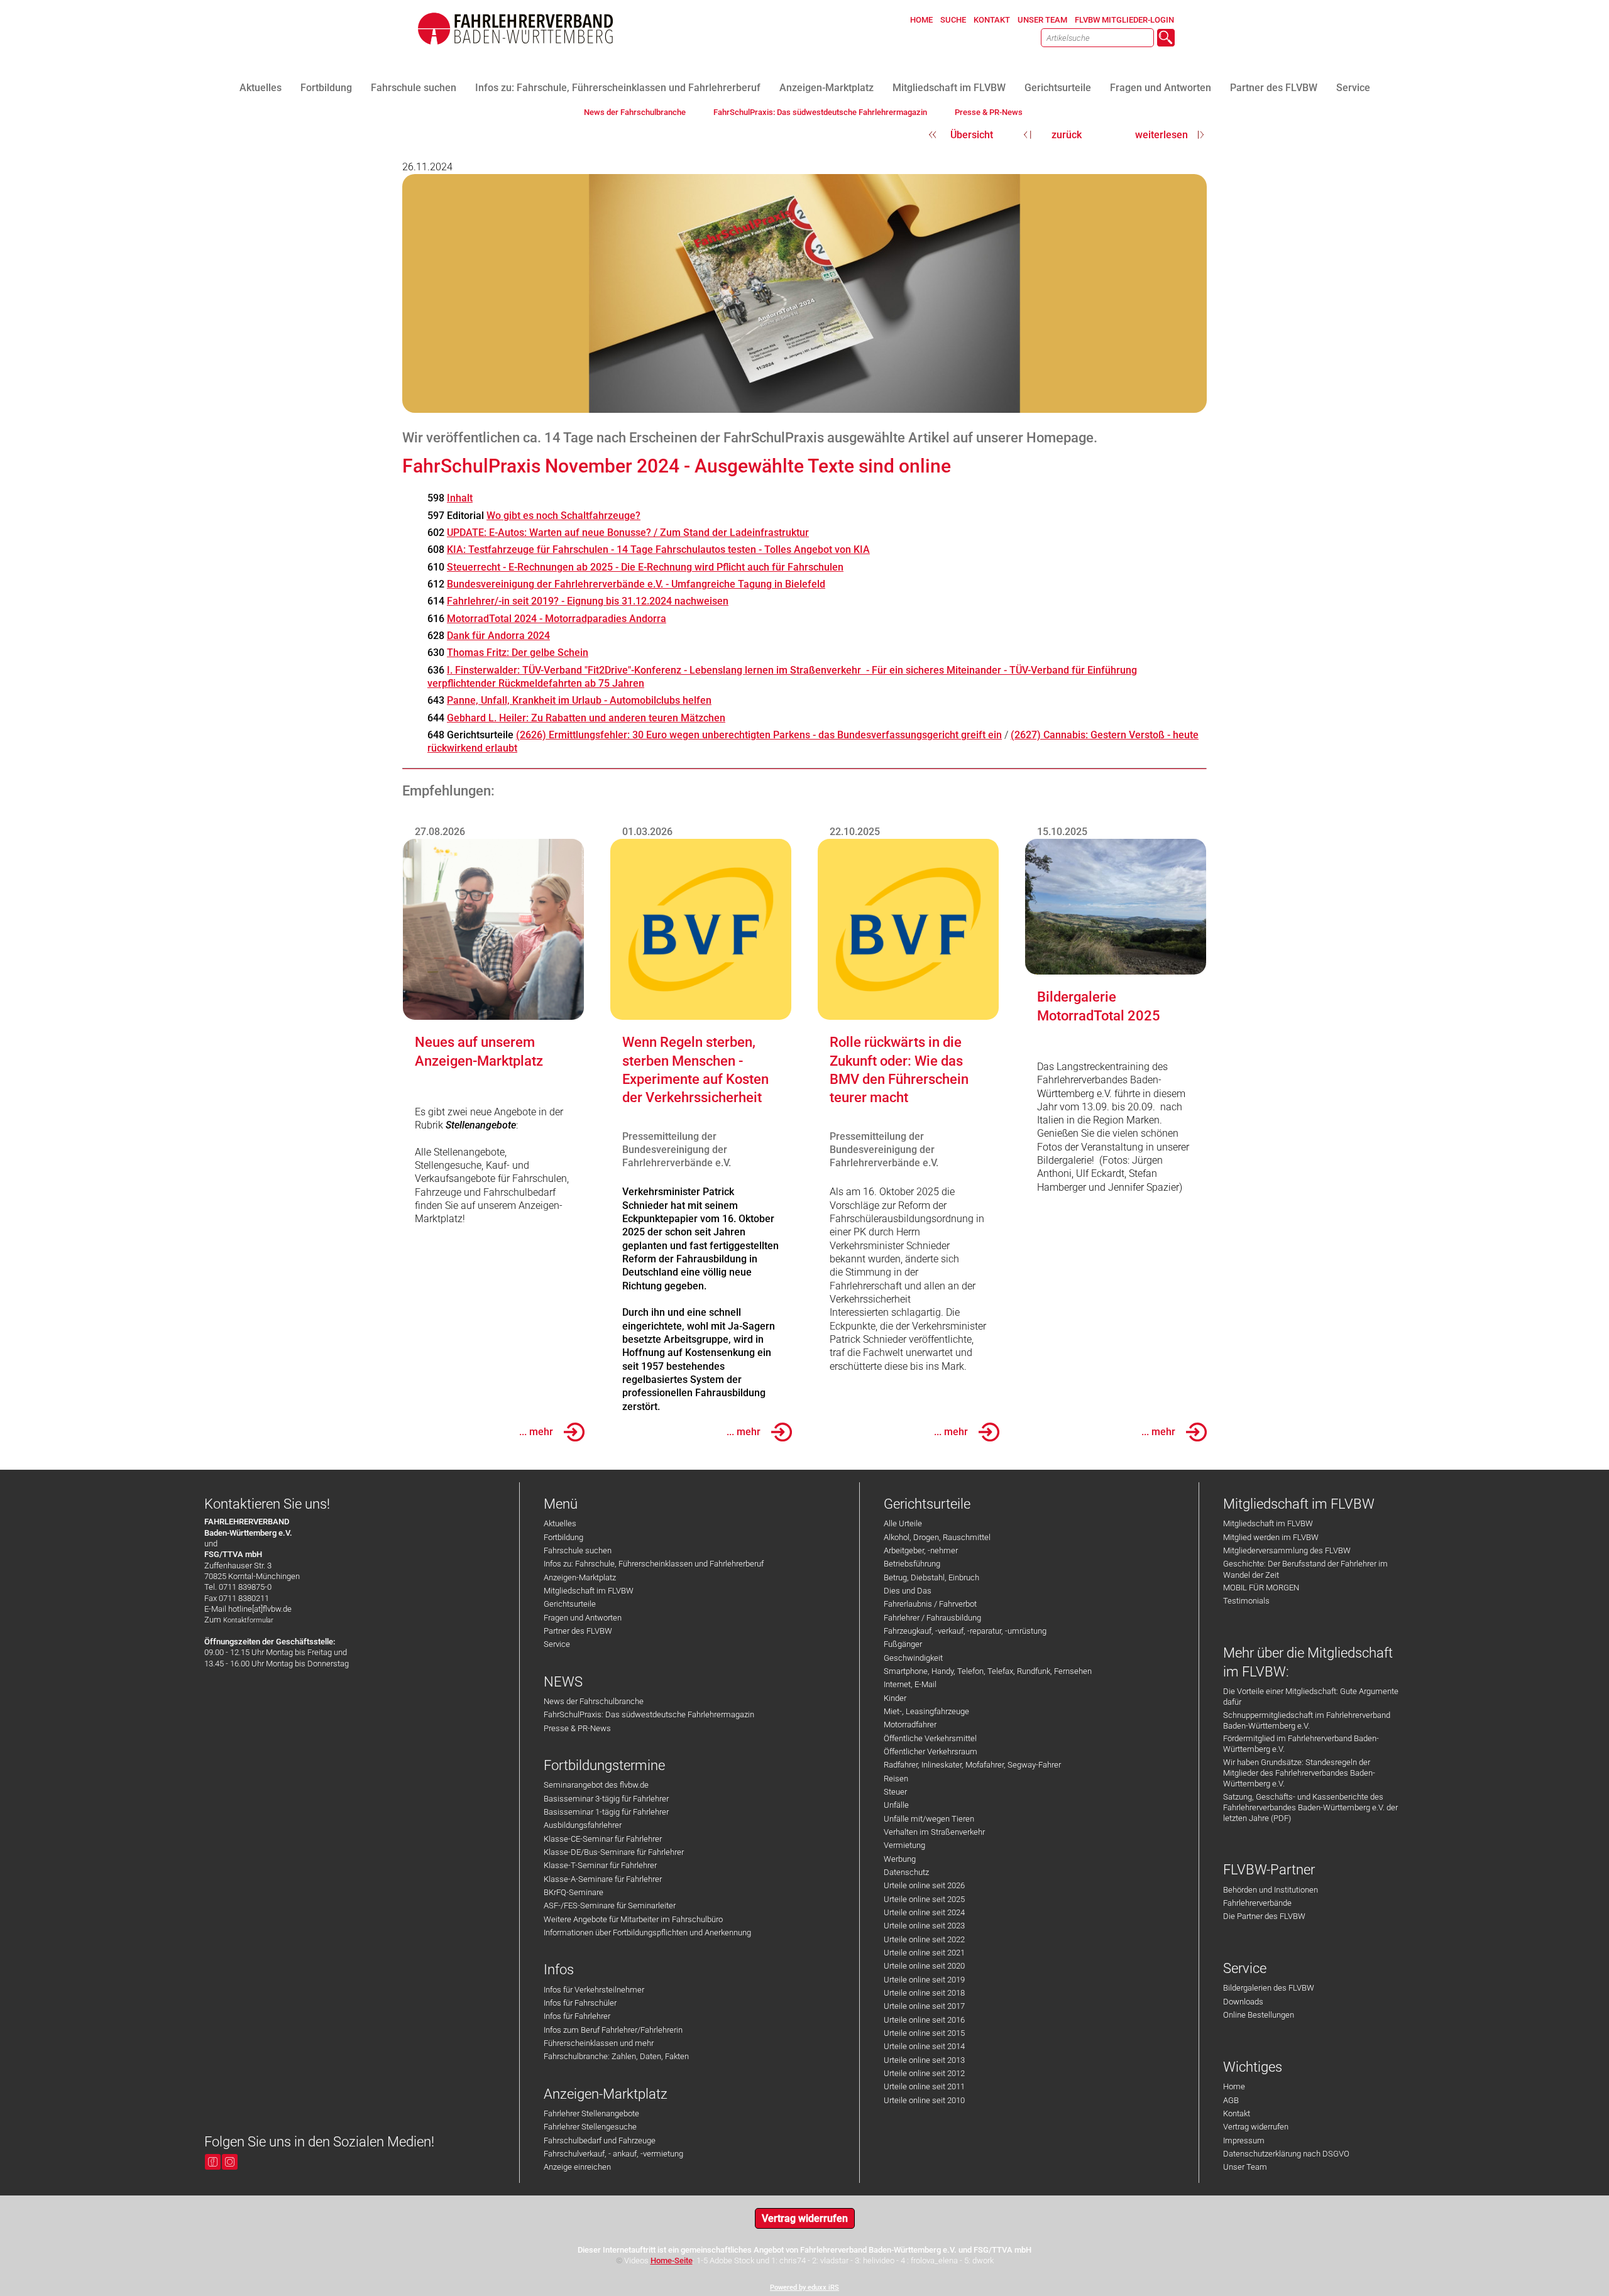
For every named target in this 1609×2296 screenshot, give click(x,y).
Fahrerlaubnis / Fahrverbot (930, 1604)
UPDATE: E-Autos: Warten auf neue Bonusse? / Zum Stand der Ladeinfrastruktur (628, 533)
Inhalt (460, 498)
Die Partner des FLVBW (1264, 1916)
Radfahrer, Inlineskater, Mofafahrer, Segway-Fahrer (972, 1765)
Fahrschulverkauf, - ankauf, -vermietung (613, 2154)
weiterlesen (1161, 135)
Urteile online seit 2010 (924, 2100)
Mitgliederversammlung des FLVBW (1287, 1550)
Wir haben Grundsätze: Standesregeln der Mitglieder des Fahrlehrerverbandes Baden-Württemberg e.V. (1299, 1773)
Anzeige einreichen (577, 2167)
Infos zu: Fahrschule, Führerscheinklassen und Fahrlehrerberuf (654, 1564)
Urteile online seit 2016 (924, 2020)
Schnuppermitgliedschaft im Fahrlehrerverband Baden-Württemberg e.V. (1307, 1720)
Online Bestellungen (1259, 2015)
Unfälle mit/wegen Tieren (929, 1819)
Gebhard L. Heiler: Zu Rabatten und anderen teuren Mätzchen (586, 718)
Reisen (896, 1779)
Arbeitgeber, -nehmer (921, 1550)
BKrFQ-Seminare (574, 1892)
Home (1234, 2086)
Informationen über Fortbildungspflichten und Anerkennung (647, 1932)
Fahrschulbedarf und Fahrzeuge (600, 2140)
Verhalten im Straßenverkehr (934, 1832)
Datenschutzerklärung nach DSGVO (1286, 2154)
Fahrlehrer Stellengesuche (590, 2127)
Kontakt (1237, 2113)
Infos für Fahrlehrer (577, 2016)
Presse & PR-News (577, 1728)
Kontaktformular (248, 1620)
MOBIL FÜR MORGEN (1261, 1588)
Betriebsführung (912, 1564)
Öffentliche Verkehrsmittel (930, 1738)
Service (557, 1644)
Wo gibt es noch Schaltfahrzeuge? (563, 516)
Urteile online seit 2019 (924, 1980)
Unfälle (896, 1805)
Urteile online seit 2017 (924, 2006)
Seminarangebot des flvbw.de (596, 1785)
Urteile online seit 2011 (924, 2086)
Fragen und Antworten (583, 1618)
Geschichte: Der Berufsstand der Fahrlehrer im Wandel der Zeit (1305, 1569)
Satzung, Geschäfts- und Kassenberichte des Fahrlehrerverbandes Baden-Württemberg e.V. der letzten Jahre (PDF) (1310, 1808)
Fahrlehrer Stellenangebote (591, 2113)
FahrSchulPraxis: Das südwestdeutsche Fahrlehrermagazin (649, 1714)
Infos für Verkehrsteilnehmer (594, 1990)
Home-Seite (672, 2260)
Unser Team (1245, 2167)
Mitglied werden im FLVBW (1271, 1537)
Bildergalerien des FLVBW (1269, 1988)
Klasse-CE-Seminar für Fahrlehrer (603, 1839)
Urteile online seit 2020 (924, 1966)
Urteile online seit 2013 (924, 2060)
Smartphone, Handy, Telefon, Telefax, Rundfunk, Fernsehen (988, 1671)
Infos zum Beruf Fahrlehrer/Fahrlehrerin (613, 2030)
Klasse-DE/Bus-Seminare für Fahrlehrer (614, 1852)
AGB (1231, 2100)
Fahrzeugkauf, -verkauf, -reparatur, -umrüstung (965, 1631)
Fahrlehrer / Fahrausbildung (932, 1618)
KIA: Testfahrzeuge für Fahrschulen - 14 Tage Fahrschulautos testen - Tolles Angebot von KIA (658, 549)
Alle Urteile (903, 1523)
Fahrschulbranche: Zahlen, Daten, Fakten (616, 2056)
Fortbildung (563, 1537)
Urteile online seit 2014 (924, 2046)
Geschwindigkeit (913, 1658)
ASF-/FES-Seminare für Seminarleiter (610, 1905)
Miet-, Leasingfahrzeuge (926, 1711)
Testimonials (1246, 1601)
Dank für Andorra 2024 (498, 636)
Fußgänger (903, 1644)
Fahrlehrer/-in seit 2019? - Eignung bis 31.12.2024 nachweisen (588, 601)
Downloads (1243, 2002)
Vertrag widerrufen (1256, 2127)
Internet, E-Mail (910, 1684)
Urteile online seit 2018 (924, 1993)
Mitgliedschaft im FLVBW (589, 1591)
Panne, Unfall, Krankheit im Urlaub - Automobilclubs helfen (579, 700)
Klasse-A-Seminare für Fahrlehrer (603, 1879)
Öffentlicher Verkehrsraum (931, 1752)
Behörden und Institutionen (1271, 1890)
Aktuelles (560, 1523)
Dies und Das (908, 1591)
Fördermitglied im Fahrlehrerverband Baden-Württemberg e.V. (1301, 1744)
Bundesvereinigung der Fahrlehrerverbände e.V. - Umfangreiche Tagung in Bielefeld (636, 584)
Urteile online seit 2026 (924, 1885)
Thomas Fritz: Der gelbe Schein (518, 653)
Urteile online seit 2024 (924, 1912)
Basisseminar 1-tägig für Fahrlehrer (606, 1812)
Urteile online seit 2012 (924, 2073)
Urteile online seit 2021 (924, 1953)
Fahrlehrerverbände (1257, 1903)
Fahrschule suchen (578, 1550)
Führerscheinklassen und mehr (599, 2043)
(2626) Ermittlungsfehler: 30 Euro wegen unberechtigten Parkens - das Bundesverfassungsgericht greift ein (759, 735)
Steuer (895, 1792)
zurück (1067, 135)
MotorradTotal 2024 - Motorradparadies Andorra (557, 619)
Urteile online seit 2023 (924, 1926)
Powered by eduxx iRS (804, 2288)
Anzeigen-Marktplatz (580, 1577)
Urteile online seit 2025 (924, 1899)
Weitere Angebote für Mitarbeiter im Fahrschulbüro (633, 1919)
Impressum (1244, 2140)
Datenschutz (906, 1872)
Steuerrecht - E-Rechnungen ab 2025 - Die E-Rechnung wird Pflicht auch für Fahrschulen (645, 567)
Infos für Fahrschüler (580, 2003)
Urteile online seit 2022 (924, 1939)
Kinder (895, 1698)
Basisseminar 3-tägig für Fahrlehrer (606, 1799)
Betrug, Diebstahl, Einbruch (931, 1577)
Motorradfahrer (910, 1725)
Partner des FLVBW (578, 1631)
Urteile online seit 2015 (924, 2033)
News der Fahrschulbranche (594, 1701)
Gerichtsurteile (570, 1604)
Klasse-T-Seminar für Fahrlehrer (600, 1865)
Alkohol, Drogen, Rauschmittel (937, 1537)
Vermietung (904, 1845)
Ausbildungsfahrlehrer (583, 1825)
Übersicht (972, 135)
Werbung (900, 1859)
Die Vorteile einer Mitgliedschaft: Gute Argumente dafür (1311, 1697)
